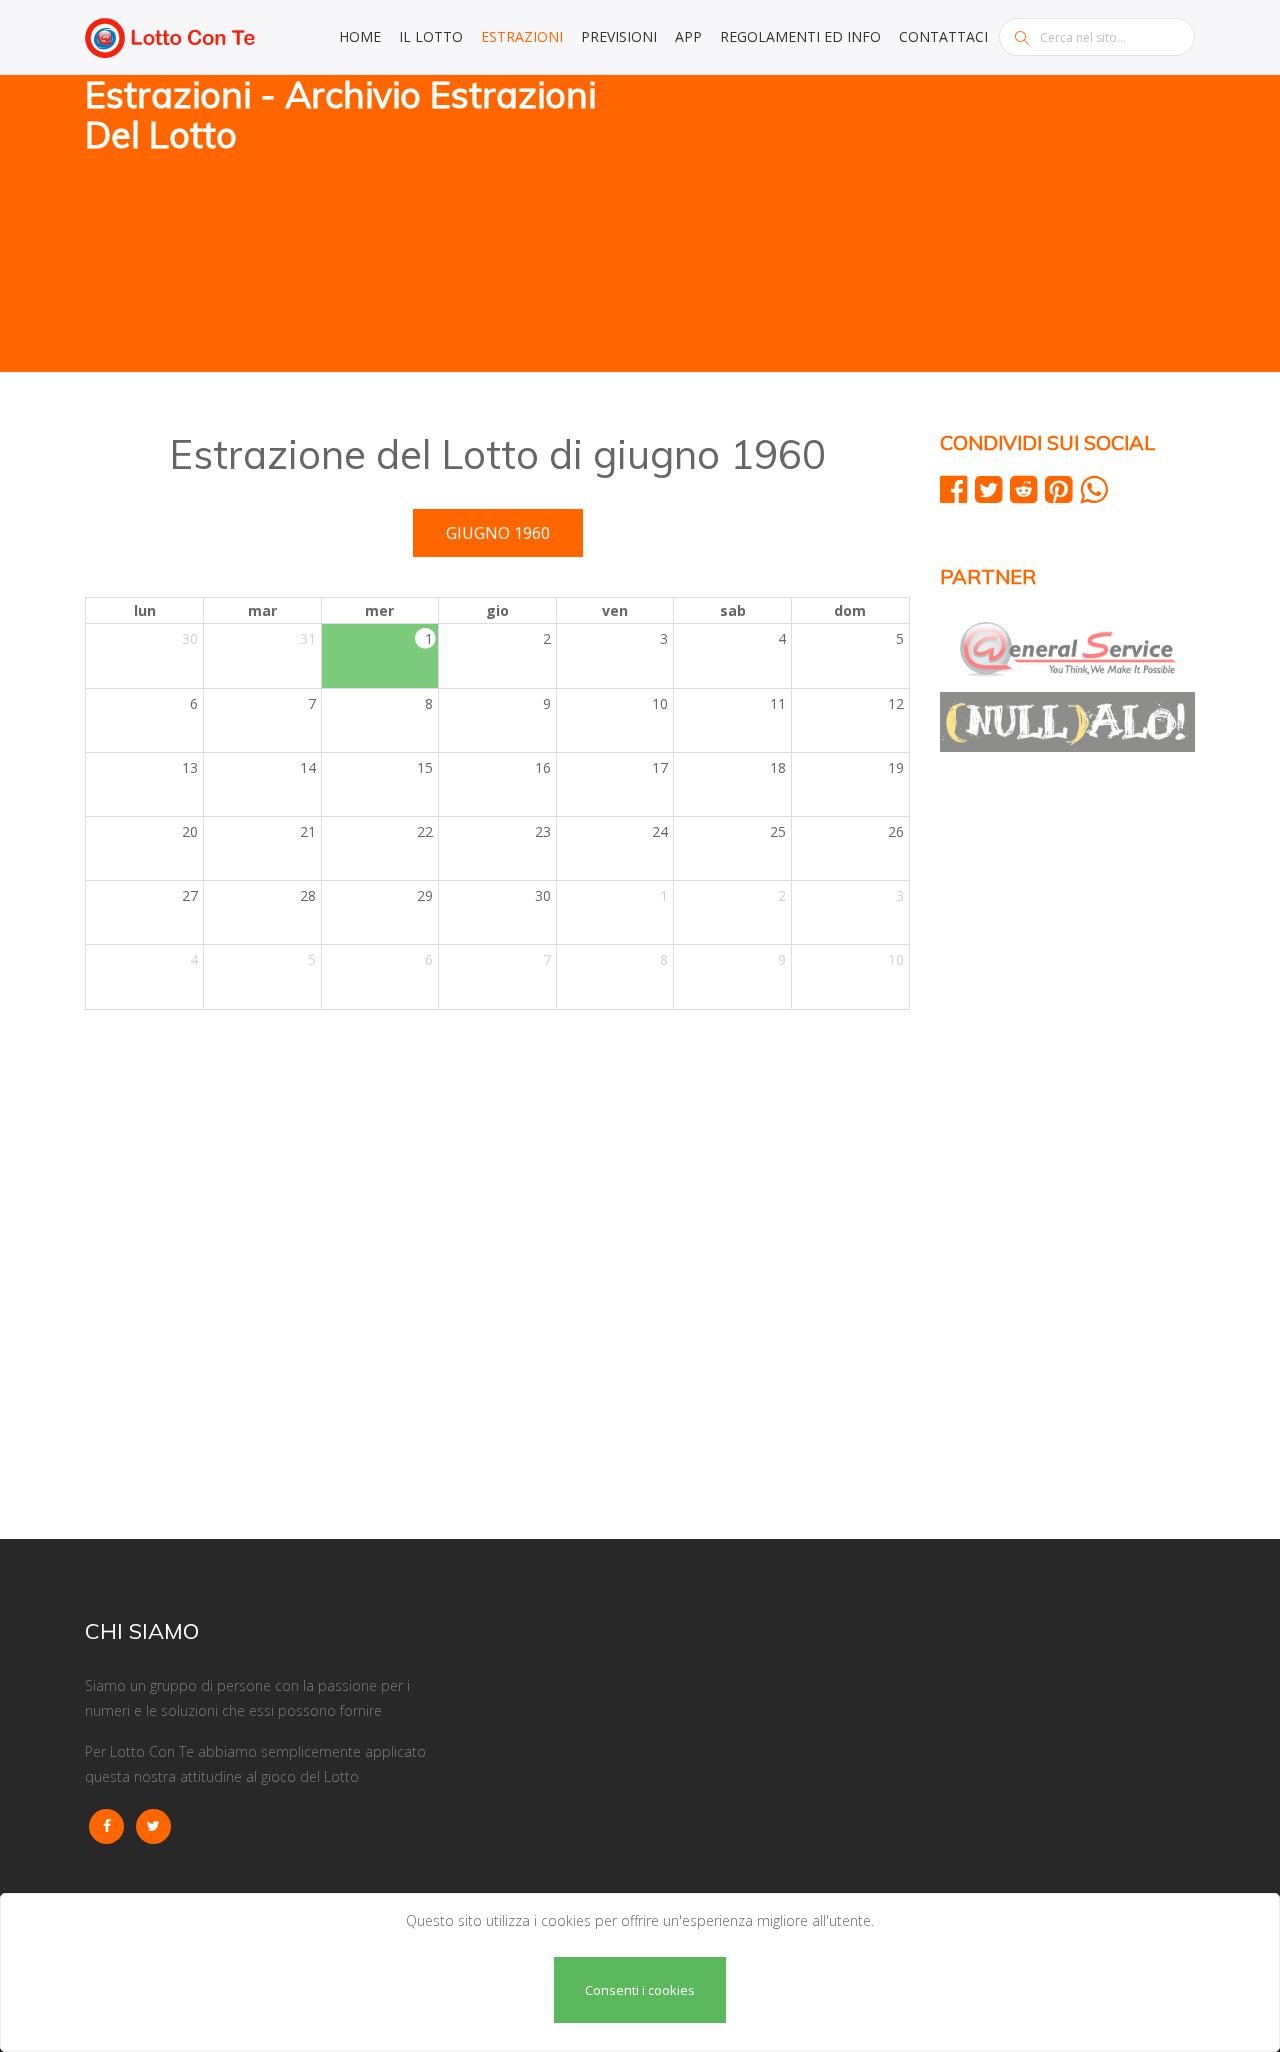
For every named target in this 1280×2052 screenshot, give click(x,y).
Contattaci (943, 36)
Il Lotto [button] (431, 36)
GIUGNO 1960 (498, 533)
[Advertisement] (925, 225)
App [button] (688, 36)
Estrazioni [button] (522, 36)
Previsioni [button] (619, 36)
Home (360, 36)
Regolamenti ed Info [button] (800, 36)
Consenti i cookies (640, 1990)
